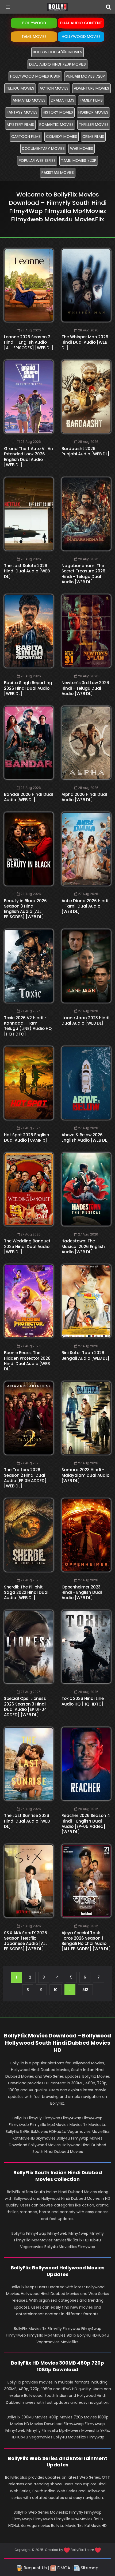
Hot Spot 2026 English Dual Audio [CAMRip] (27, 1137)
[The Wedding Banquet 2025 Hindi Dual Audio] (29, 1189)
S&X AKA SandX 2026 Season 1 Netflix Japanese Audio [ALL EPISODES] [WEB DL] (26, 1941)
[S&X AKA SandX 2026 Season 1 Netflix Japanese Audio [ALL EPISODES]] (29, 1881)
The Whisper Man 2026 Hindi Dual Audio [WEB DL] (85, 342)
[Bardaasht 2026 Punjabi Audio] (86, 397)
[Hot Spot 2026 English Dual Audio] (29, 1083)
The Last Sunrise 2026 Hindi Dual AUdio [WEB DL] (27, 1821)
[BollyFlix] (57, 7)
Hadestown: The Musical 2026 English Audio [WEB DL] (83, 1246)
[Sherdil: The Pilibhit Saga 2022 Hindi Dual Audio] (29, 1535)
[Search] (108, 7)
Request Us (35, 2568)
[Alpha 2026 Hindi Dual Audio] (86, 743)
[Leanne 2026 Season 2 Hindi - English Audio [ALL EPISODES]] (29, 285)
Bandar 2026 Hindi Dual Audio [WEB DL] (28, 797)
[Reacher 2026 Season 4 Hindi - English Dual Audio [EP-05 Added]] (86, 1764)
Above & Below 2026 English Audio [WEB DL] (85, 1137)
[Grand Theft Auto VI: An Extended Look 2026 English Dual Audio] (29, 397)
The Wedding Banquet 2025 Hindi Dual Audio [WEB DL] (27, 1246)
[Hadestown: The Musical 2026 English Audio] (86, 1189)
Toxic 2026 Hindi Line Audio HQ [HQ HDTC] (83, 1701)
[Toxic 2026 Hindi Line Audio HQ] (86, 1647)
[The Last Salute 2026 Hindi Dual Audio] (29, 514)
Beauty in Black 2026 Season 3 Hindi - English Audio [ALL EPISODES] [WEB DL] (25, 909)
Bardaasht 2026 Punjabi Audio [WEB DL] (85, 451)
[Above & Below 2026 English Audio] (86, 1083)
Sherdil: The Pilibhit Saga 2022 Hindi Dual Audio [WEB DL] (26, 1592)
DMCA (63, 2568)
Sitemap (89, 2568)
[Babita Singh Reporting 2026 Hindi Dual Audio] (29, 631)
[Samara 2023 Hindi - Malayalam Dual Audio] (86, 1418)
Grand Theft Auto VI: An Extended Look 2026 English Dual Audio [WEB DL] (28, 457)
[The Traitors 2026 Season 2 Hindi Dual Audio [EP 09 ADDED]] (29, 1418)
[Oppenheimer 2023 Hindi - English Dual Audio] (86, 1535)
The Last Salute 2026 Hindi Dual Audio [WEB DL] (27, 571)
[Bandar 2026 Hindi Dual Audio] (29, 743)
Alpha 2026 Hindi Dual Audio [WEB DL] (84, 797)
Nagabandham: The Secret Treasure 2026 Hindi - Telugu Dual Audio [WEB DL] (83, 574)
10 (56, 1990)
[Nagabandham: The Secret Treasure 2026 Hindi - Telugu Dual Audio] (86, 514)
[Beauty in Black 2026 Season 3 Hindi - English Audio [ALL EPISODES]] (29, 849)
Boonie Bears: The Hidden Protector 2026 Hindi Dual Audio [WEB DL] (27, 1361)
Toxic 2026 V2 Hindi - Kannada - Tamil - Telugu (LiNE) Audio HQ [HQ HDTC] (28, 1026)
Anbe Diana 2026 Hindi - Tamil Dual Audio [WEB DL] (85, 906)
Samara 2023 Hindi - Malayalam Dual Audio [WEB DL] (85, 1475)
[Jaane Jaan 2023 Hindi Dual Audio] (86, 966)
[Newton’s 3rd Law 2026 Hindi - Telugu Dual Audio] (86, 631)
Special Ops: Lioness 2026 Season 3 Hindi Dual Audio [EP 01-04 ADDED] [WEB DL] (26, 1707)
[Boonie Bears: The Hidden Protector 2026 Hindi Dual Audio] (29, 1301)
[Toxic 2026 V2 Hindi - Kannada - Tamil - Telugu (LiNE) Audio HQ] (29, 966)
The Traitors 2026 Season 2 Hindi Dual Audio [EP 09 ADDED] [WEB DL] (25, 1478)
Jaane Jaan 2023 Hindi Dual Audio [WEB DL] (85, 1020)
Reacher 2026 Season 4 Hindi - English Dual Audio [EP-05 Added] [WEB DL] (86, 1824)
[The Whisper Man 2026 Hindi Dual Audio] (86, 285)
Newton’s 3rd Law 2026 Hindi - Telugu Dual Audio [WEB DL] (85, 688)
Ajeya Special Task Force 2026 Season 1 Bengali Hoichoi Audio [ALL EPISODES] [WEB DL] (86, 1941)
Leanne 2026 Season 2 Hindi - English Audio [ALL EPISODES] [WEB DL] (29, 342)
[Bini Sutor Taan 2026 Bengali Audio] (86, 1301)
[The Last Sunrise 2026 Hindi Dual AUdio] (29, 1764)
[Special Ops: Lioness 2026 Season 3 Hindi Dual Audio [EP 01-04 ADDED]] (29, 1647)
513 (85, 1990)
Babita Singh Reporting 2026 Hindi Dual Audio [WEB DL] (28, 688)
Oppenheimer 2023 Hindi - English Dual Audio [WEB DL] (82, 1592)
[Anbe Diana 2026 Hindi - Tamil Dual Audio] (86, 849)
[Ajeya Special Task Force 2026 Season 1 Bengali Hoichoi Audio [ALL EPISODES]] (86, 1881)
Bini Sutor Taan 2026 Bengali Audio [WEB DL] (85, 1355)
